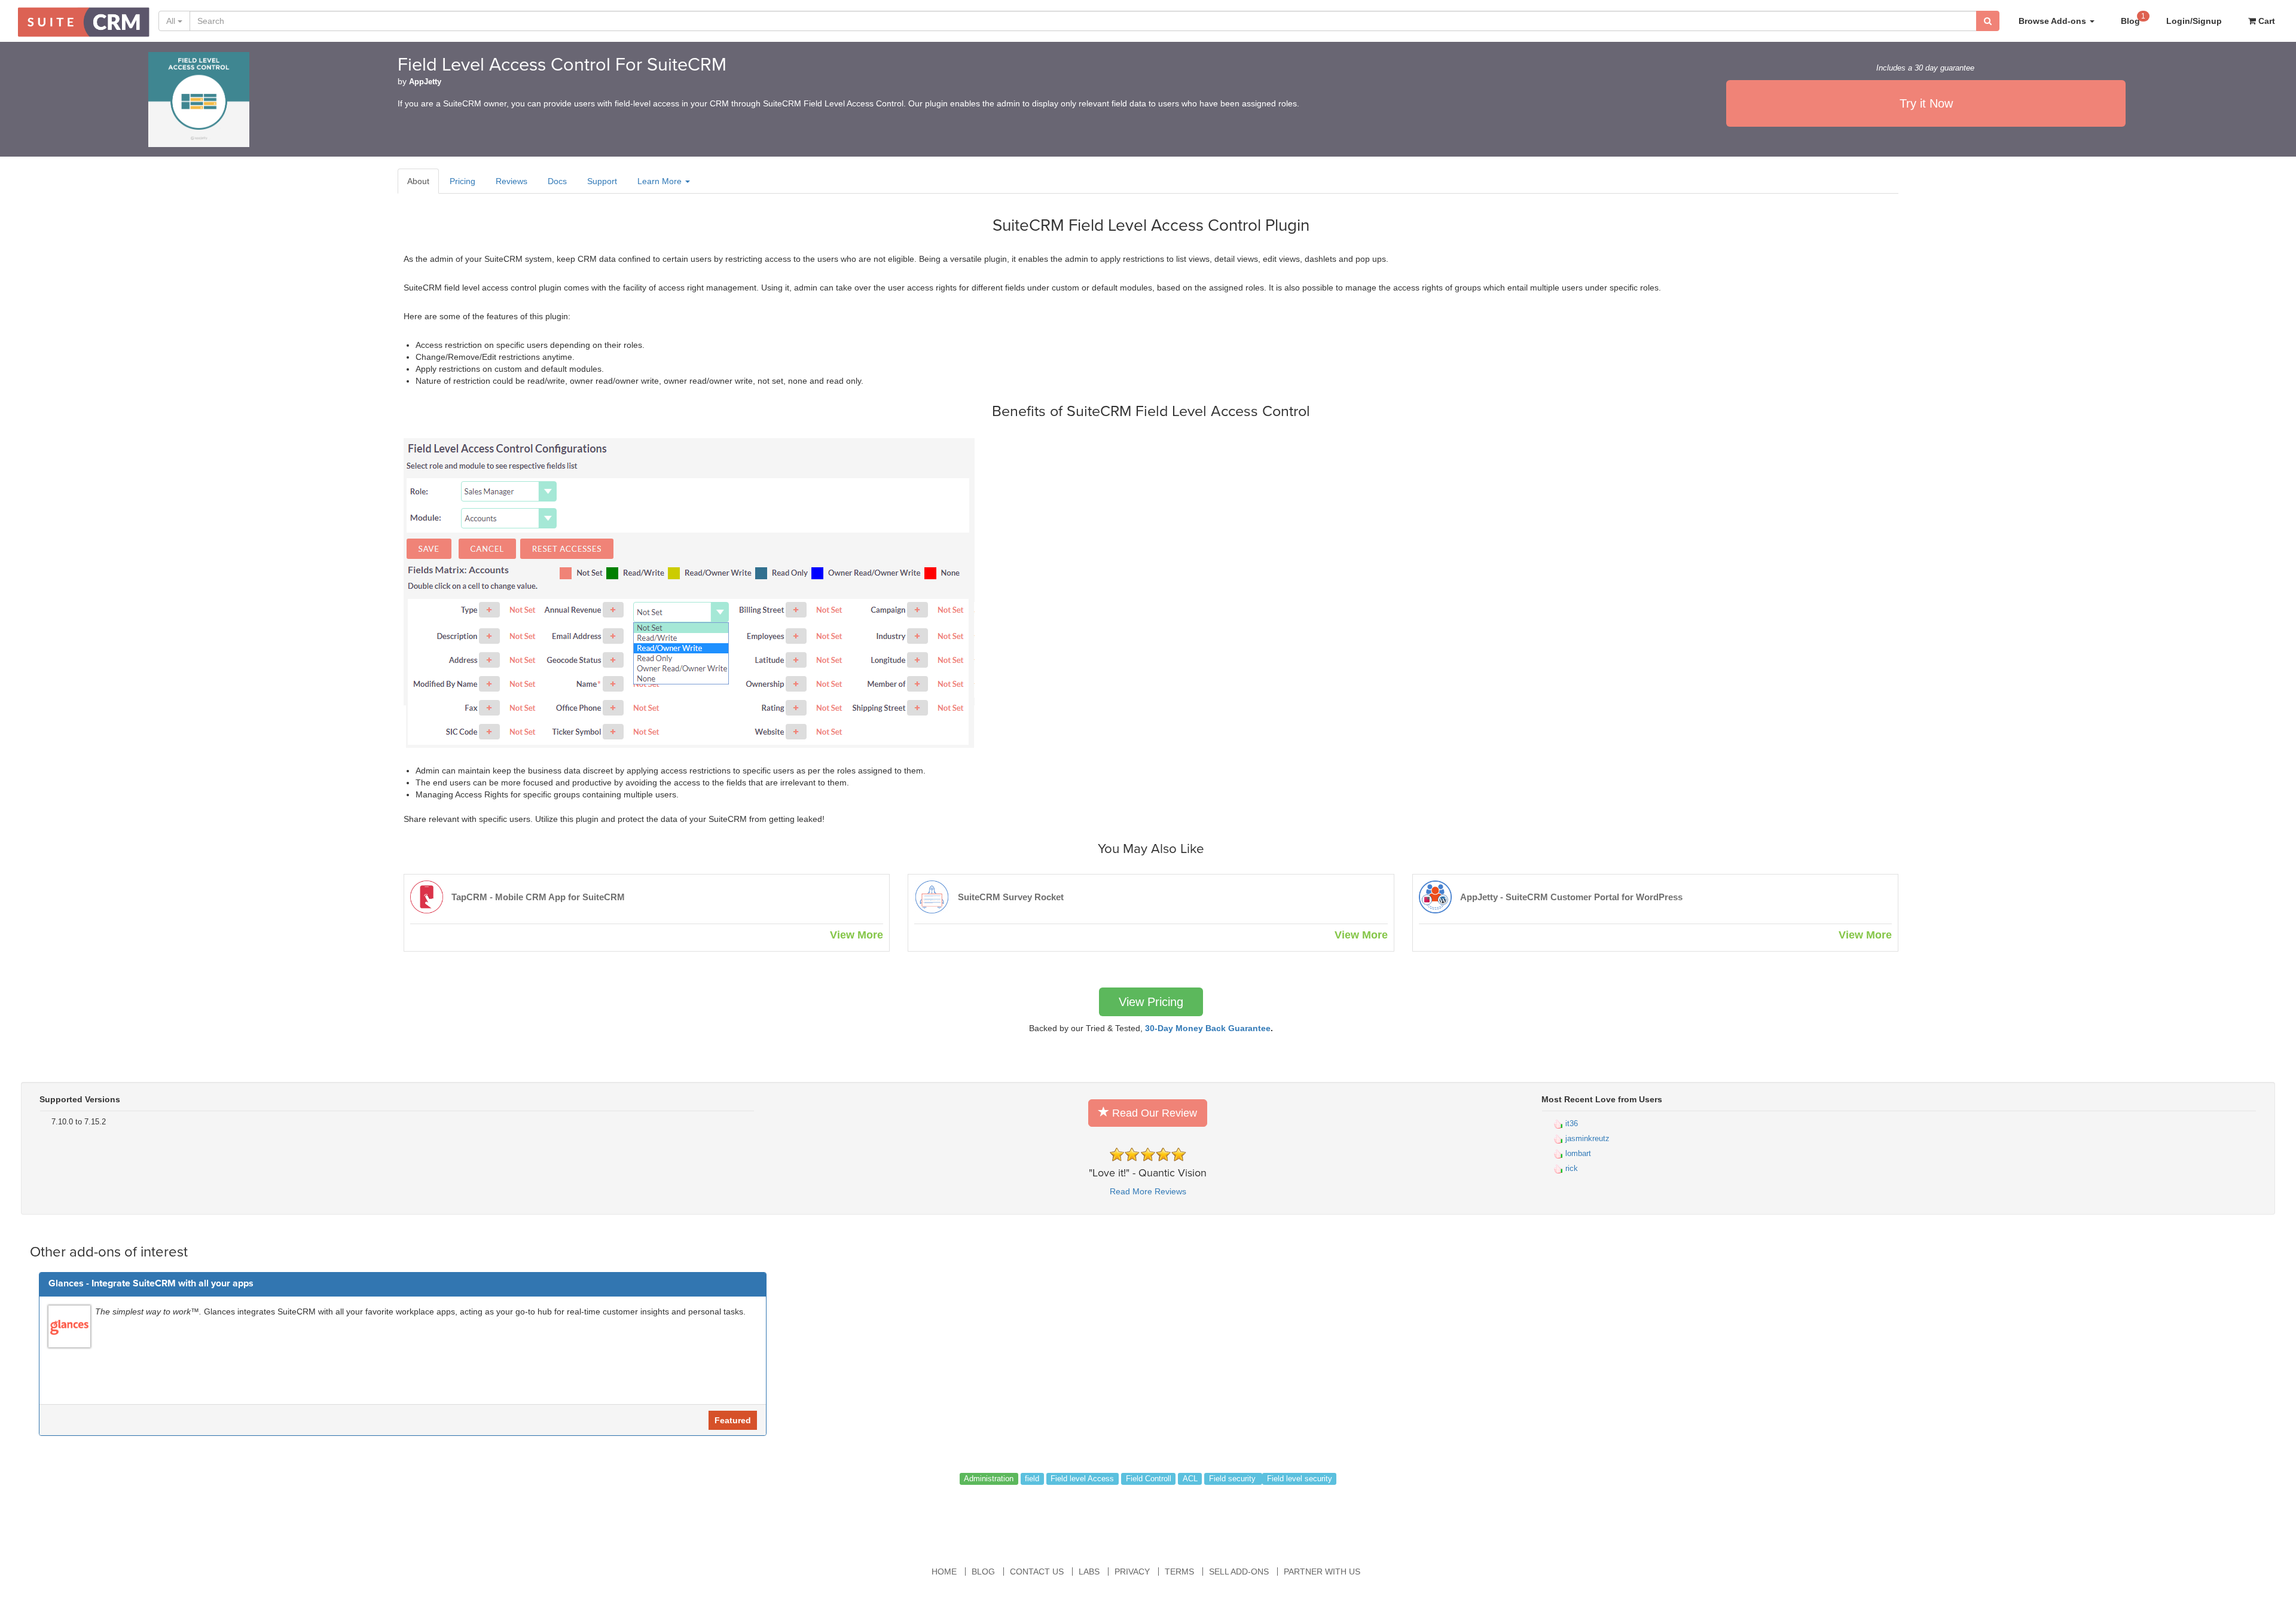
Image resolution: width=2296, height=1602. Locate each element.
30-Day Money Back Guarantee (1208, 1028)
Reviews (512, 181)
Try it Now (1926, 103)
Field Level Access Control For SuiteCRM (562, 65)
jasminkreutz (1586, 1138)
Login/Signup (2194, 21)
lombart (1577, 1153)
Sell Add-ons (1239, 1572)
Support (602, 181)
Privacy (1132, 1572)
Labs (1089, 1572)
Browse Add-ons (2054, 21)
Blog (2133, 19)
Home (944, 1572)
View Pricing (1151, 1002)
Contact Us (1037, 1572)
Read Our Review (1153, 1113)
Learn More (661, 181)
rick (1570, 1168)
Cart (2266, 21)
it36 (1570, 1123)
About (418, 181)
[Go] (1988, 21)
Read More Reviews (1148, 1191)
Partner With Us (1322, 1572)
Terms (1179, 1572)
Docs (557, 181)
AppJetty (425, 82)
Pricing (462, 181)
